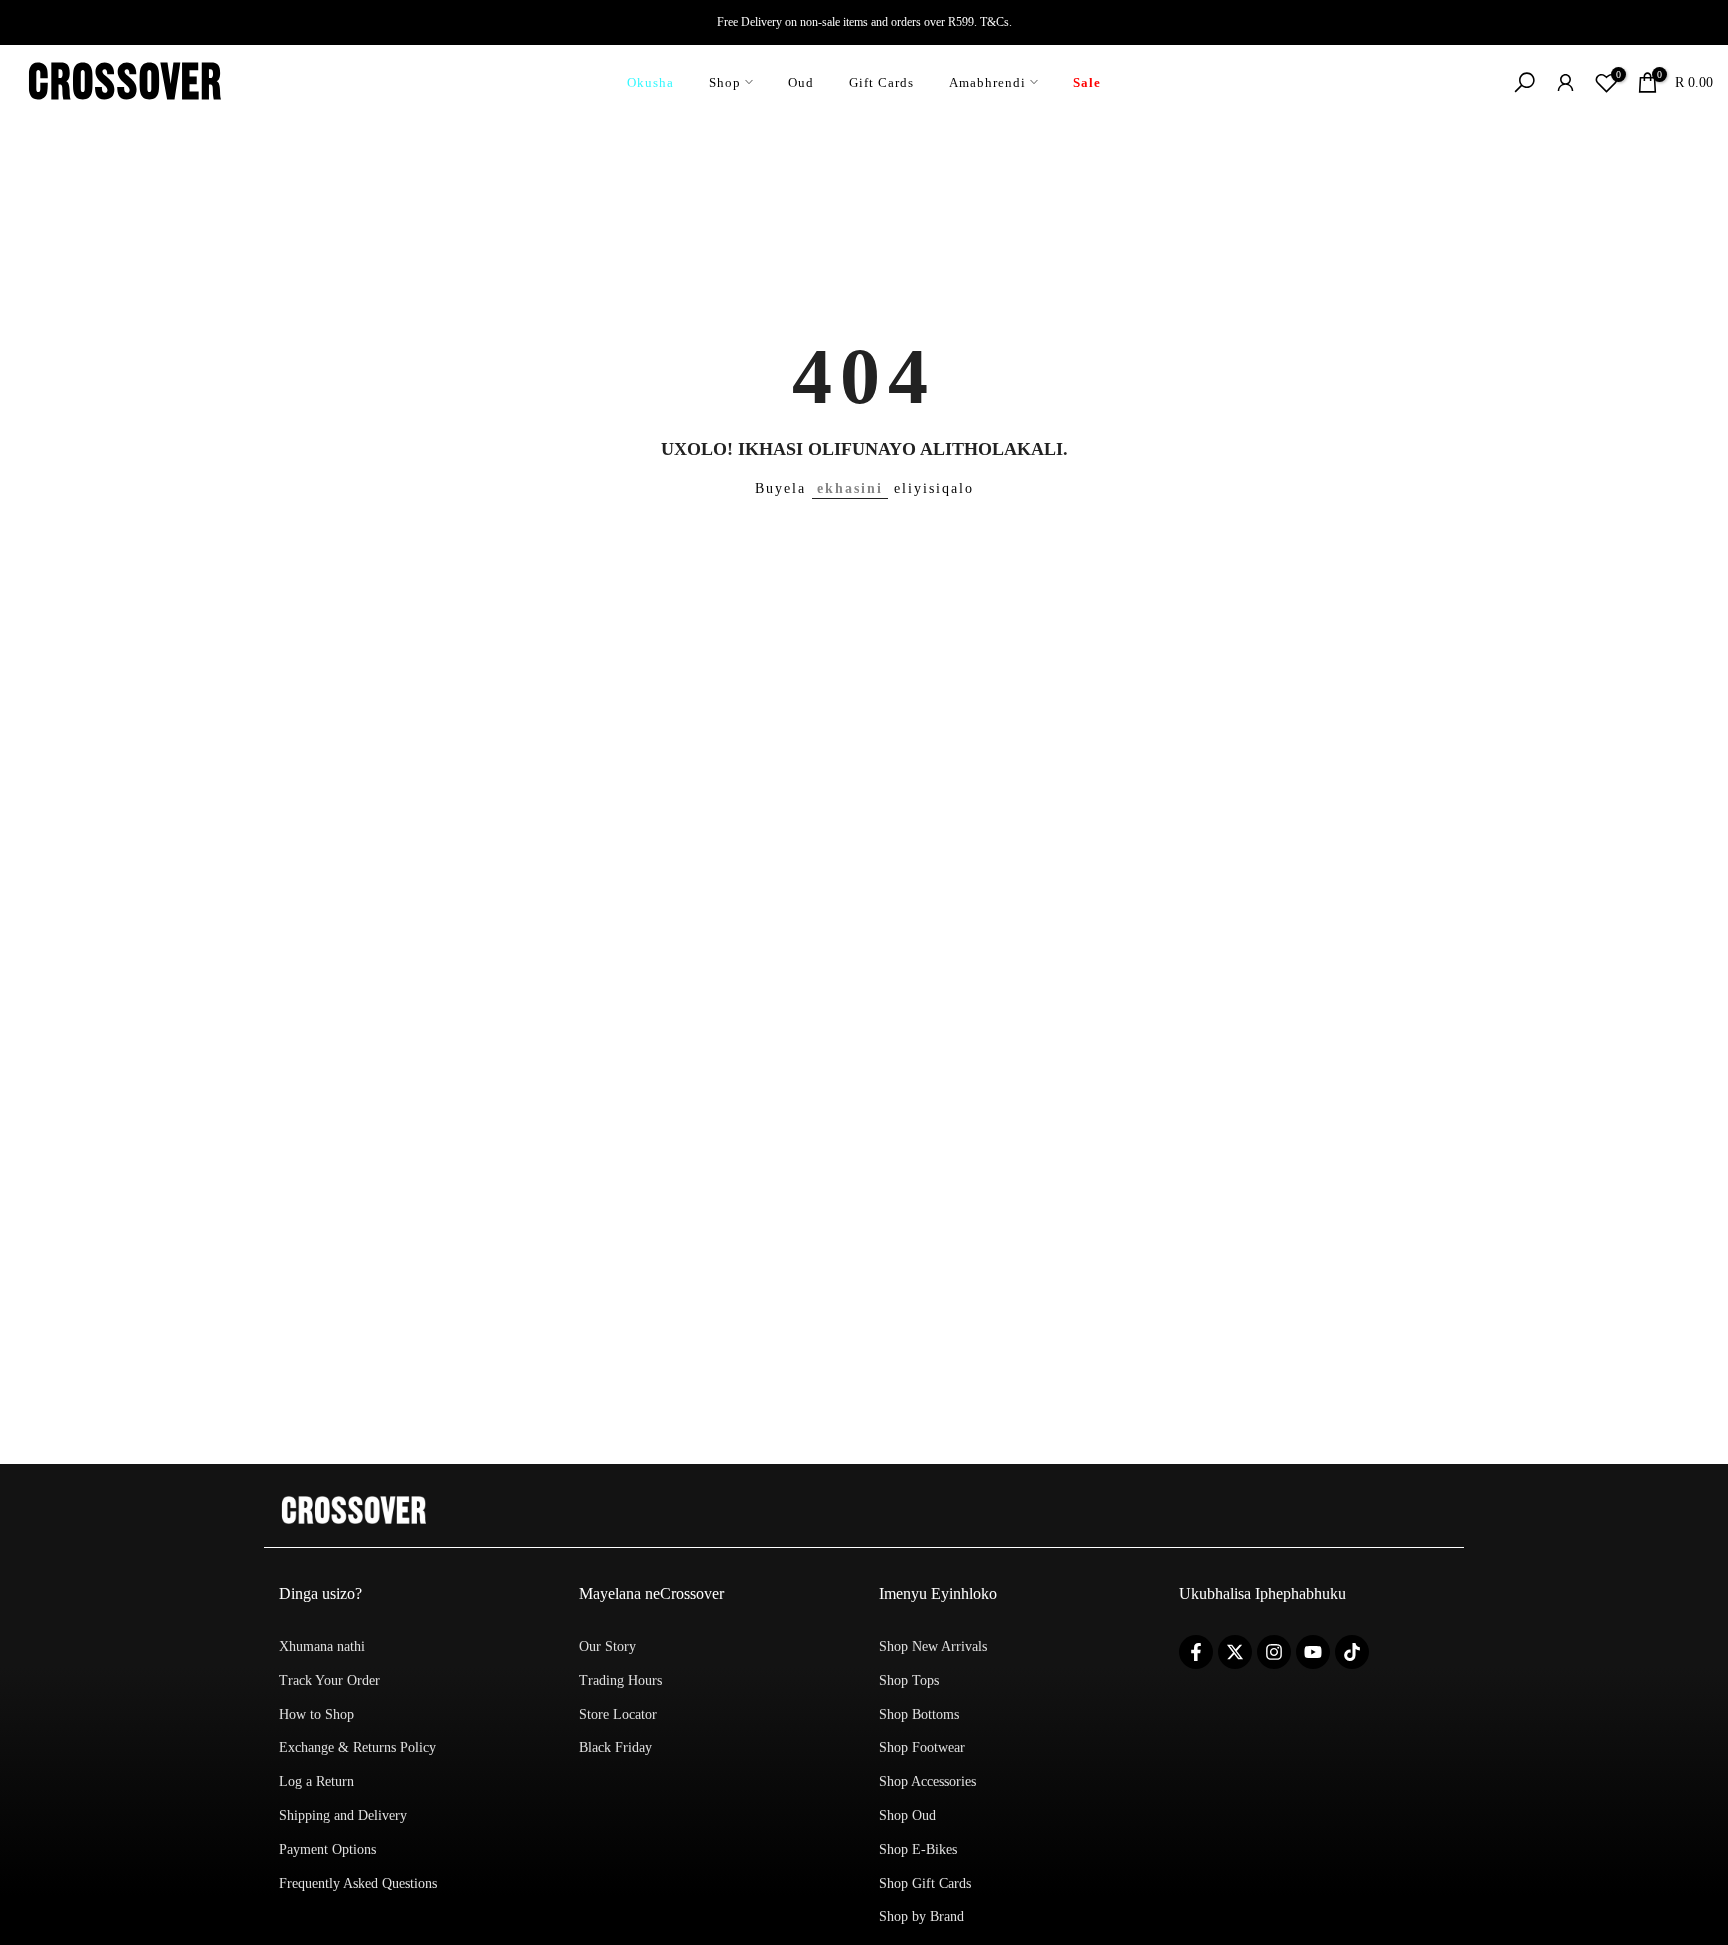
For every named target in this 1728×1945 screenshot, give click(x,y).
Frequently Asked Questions (358, 1883)
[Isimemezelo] (864, 22)
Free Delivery (749, 22)
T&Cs (994, 22)
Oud (801, 82)
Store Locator (618, 1714)
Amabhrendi (987, 82)
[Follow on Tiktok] (1352, 1652)
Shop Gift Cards (925, 1883)
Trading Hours (620, 1680)
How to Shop (316, 1714)
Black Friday (615, 1747)
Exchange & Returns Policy (357, 1747)
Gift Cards (881, 82)
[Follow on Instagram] (1274, 1652)
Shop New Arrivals (933, 1646)
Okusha (650, 82)
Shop (725, 82)
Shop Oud (907, 1815)
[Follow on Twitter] (1235, 1652)
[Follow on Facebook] (1196, 1652)
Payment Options (327, 1849)
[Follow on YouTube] (1313, 1652)
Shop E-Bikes (918, 1849)
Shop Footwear (922, 1747)
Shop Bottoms (919, 1714)
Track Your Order (329, 1680)
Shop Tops (909, 1680)
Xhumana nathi (322, 1646)
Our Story (607, 1646)
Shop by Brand (921, 1916)
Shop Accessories (927, 1781)
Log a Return (316, 1781)
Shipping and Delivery (343, 1815)
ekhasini (850, 488)
